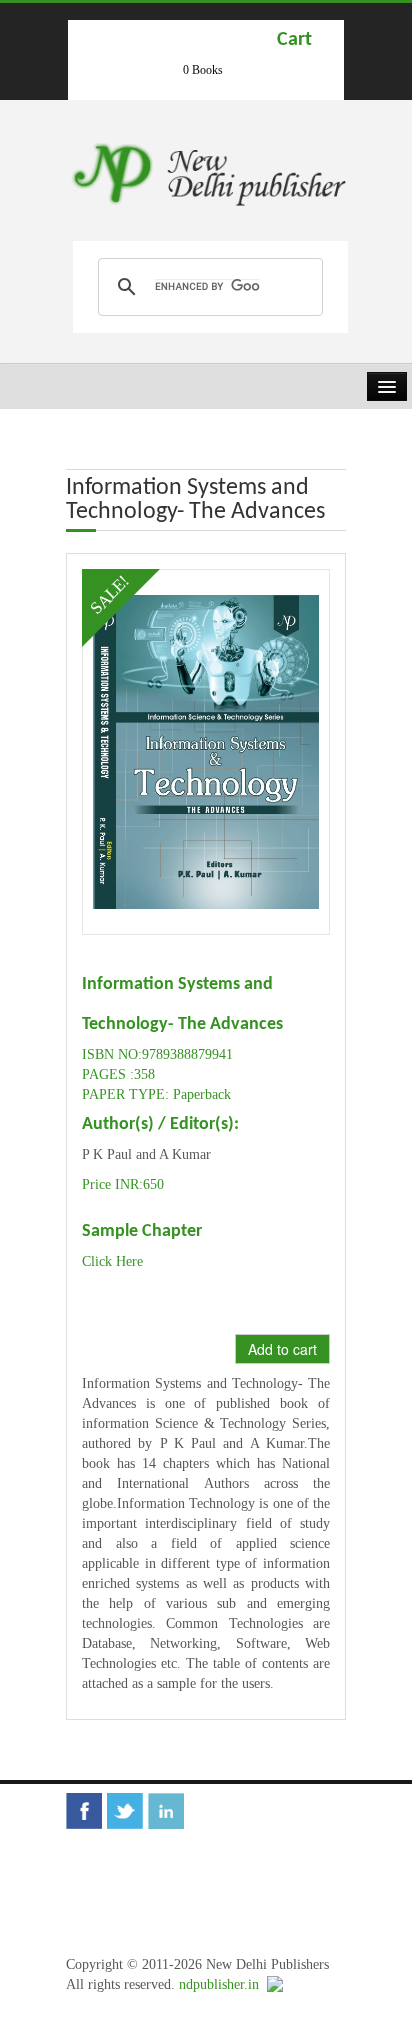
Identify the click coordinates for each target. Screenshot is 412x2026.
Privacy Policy (122, 1921)
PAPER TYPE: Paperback (156, 1094)
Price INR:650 (123, 1184)
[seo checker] (275, 1984)
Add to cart (282, 1349)
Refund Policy (260, 1891)
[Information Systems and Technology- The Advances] (206, 750)
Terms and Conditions (143, 1891)
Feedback (207, 1861)
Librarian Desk (123, 1861)
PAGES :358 (118, 1074)
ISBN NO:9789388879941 (157, 1054)
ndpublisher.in (219, 1984)
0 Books (203, 70)
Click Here (112, 1261)
